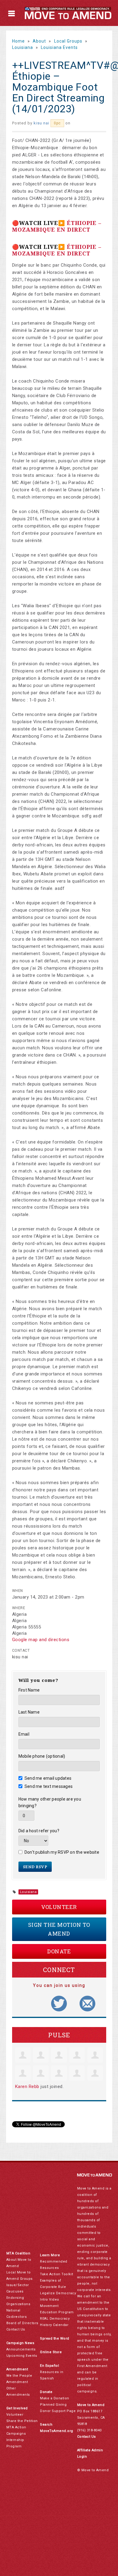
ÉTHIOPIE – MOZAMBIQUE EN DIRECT (57, 226)
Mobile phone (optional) (42, 1756)
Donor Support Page (58, 2411)
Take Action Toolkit (57, 2274)
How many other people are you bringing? (50, 1802)
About (39, 41)
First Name (29, 1690)
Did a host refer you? (39, 1831)
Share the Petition (22, 2421)
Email (24, 1734)
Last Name (29, 1712)
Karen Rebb (27, 2087)
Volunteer (59, 1907)
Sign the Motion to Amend (59, 1929)
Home (18, 41)
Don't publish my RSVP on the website (62, 1852)
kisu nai (41, 123)
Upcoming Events (22, 2356)
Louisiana (23, 47)
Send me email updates (48, 1778)
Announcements (21, 2349)
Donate (59, 1951)
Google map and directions (41, 1640)
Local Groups (68, 41)
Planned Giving (53, 2405)
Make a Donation (55, 2398)
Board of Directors (22, 2323)
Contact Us (16, 2329)
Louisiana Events (59, 47)
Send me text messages (49, 1786)
